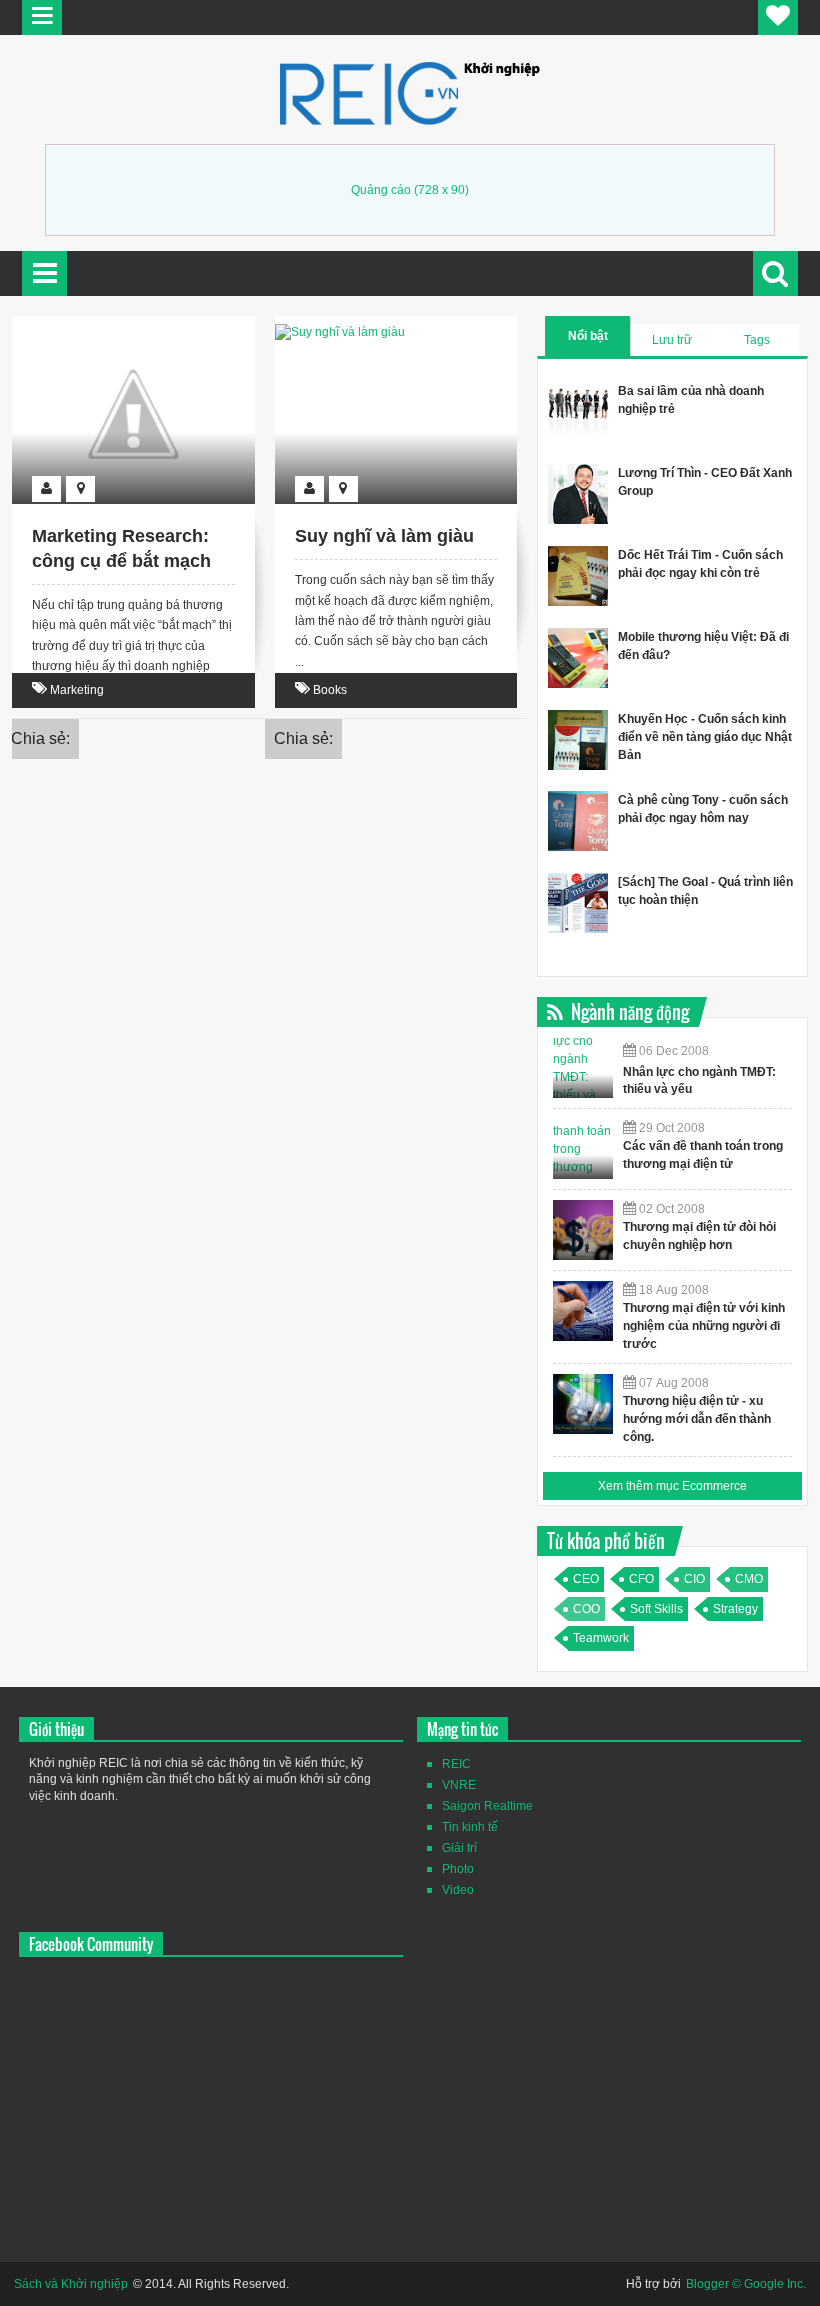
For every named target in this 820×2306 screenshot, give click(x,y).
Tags (757, 340)
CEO (586, 1579)
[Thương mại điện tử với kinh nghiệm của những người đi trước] (583, 1311)
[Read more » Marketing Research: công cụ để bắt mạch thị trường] (115, 327)
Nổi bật (588, 336)
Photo (458, 1869)
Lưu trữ (672, 340)
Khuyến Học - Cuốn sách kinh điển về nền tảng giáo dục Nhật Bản (705, 737)
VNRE (459, 1785)
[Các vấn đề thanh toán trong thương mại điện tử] (583, 1149)
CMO (749, 1579)
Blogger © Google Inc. (746, 2284)
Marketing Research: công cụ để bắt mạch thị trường (121, 561)
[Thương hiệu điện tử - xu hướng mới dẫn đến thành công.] (583, 1404)
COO (586, 1609)
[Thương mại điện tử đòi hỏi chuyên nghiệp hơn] (583, 1230)
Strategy (735, 1609)
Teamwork (601, 1638)
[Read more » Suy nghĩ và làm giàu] (377, 327)
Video (458, 1890)
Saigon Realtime (487, 1806)
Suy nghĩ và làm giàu (384, 536)
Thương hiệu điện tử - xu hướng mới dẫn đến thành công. (697, 1419)
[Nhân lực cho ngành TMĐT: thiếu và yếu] (583, 1068)
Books (330, 690)
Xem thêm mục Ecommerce (672, 1486)
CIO (694, 1579)
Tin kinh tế (470, 1827)
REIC (456, 1764)
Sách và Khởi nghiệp (71, 2284)
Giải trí (459, 1848)
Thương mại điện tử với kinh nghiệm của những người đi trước (704, 1326)
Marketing (77, 690)
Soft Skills (656, 1609)
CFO (641, 1579)
